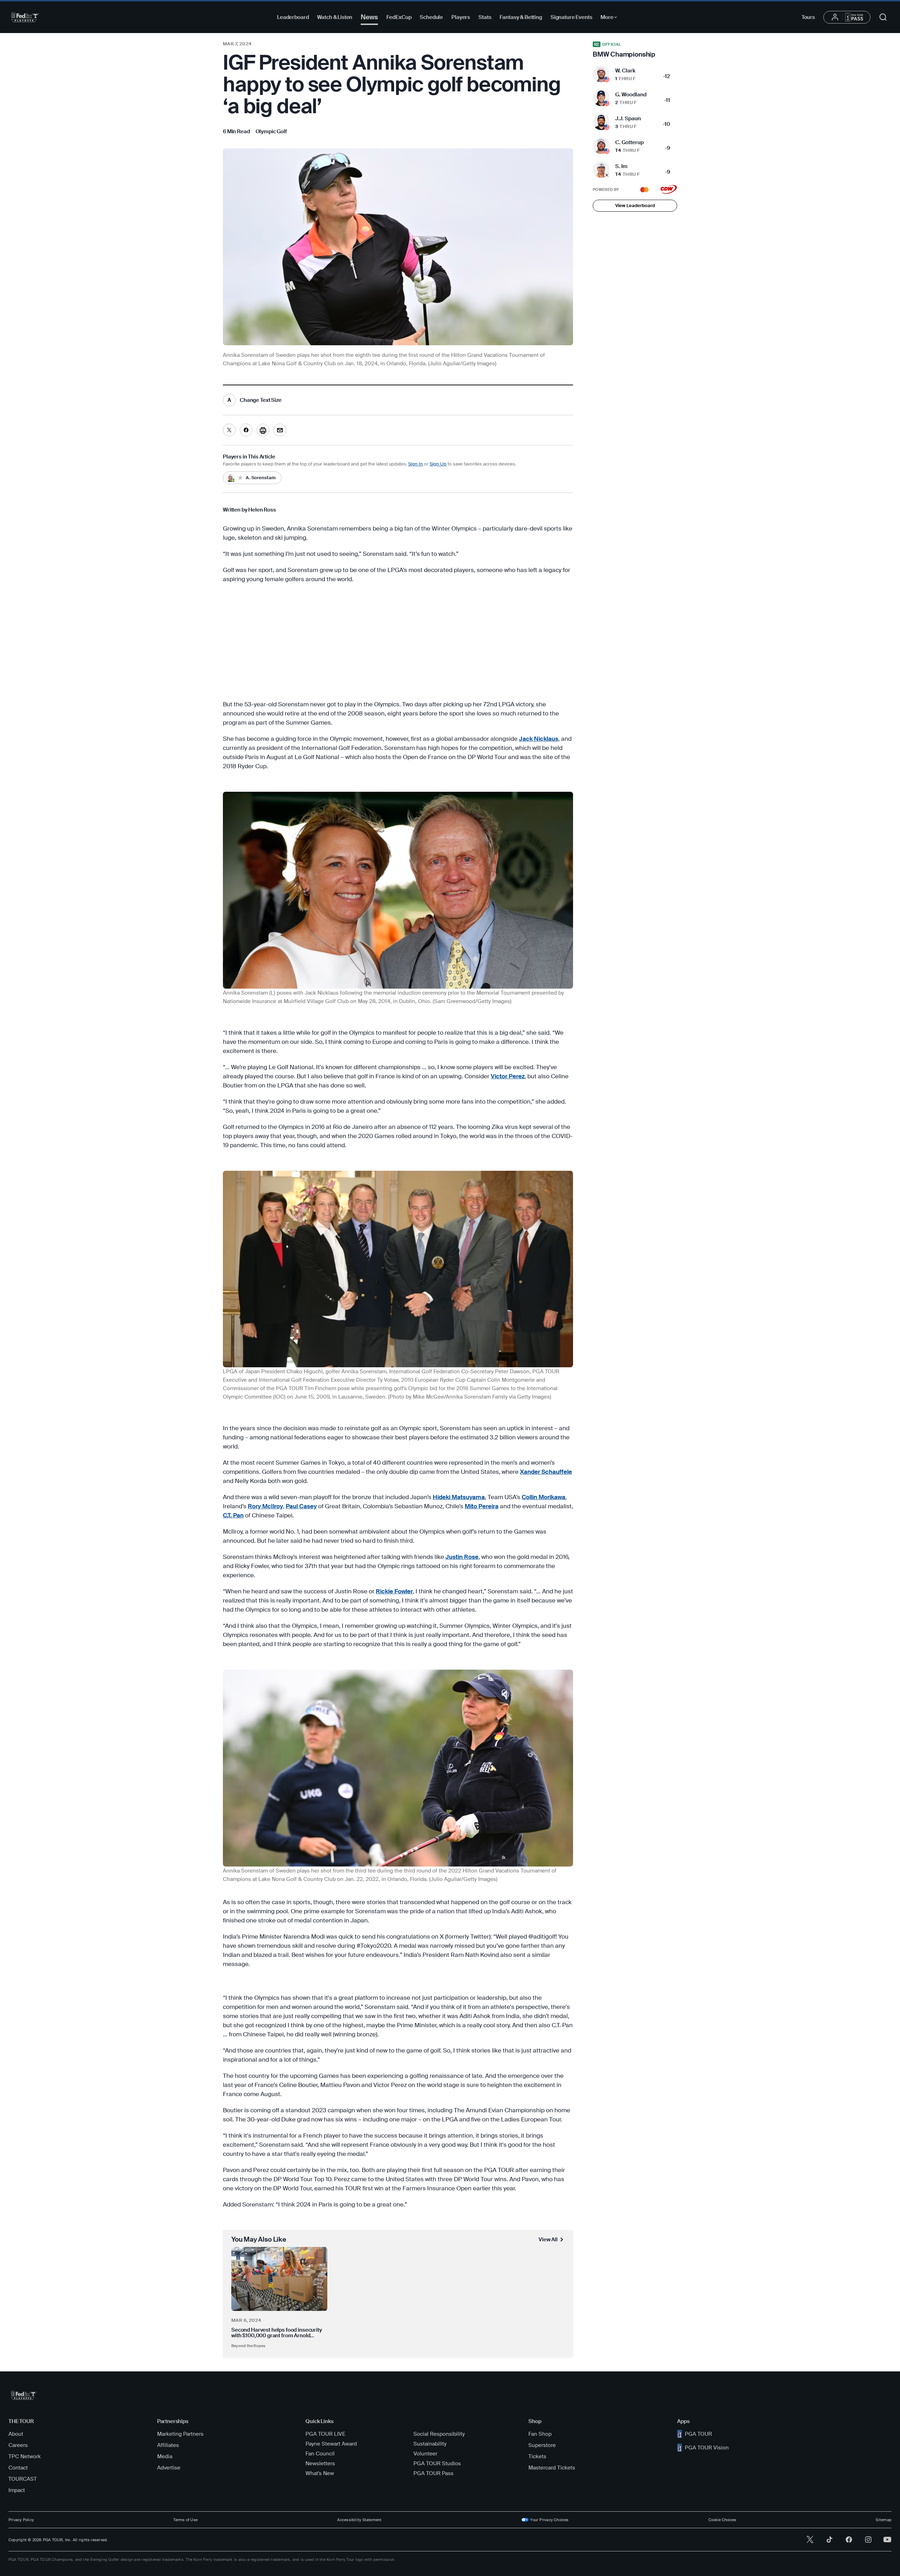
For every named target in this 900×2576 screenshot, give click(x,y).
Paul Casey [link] (301, 1506)
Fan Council (320, 2454)
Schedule (431, 17)
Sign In (416, 464)
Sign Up (438, 464)
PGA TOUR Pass (433, 2473)
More (610, 18)
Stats (485, 17)
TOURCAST (23, 2479)
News (369, 17)
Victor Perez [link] (508, 1076)
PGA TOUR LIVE (325, 2434)
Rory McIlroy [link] (265, 1506)
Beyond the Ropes (249, 2346)
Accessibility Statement (359, 2520)
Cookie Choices (722, 2520)
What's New (320, 2473)
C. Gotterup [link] (629, 142)
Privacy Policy (21, 2520)
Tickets (537, 2456)
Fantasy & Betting (521, 17)
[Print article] (263, 430)
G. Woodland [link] (631, 95)
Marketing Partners (180, 2434)
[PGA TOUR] (25, 17)
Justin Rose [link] (462, 1557)
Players (461, 17)
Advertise (169, 2468)
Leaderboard (293, 17)
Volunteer (425, 2454)
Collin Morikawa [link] (544, 1497)
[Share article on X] (229, 430)
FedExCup (399, 17)
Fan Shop (540, 2434)
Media (165, 2456)
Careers (18, 2445)
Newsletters (320, 2463)
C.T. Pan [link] (233, 1515)
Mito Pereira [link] (482, 1506)
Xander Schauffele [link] (546, 1472)
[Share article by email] (280, 430)
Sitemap (884, 2520)
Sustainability (430, 2444)
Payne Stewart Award (331, 2444)
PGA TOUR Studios (437, 2463)
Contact (18, 2468)
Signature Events (571, 17)
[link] (271, 131)
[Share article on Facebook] (246, 430)
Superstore (542, 2445)
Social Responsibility (439, 2434)
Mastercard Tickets (552, 2468)
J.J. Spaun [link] (628, 118)
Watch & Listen (335, 17)
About (16, 2434)
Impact (17, 2490)
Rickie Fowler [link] (394, 1591)
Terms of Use (185, 2520)
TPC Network (25, 2456)
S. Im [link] (621, 166)
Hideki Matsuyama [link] (459, 1497)
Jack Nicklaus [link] (539, 739)
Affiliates (168, 2445)
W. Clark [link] (625, 71)
